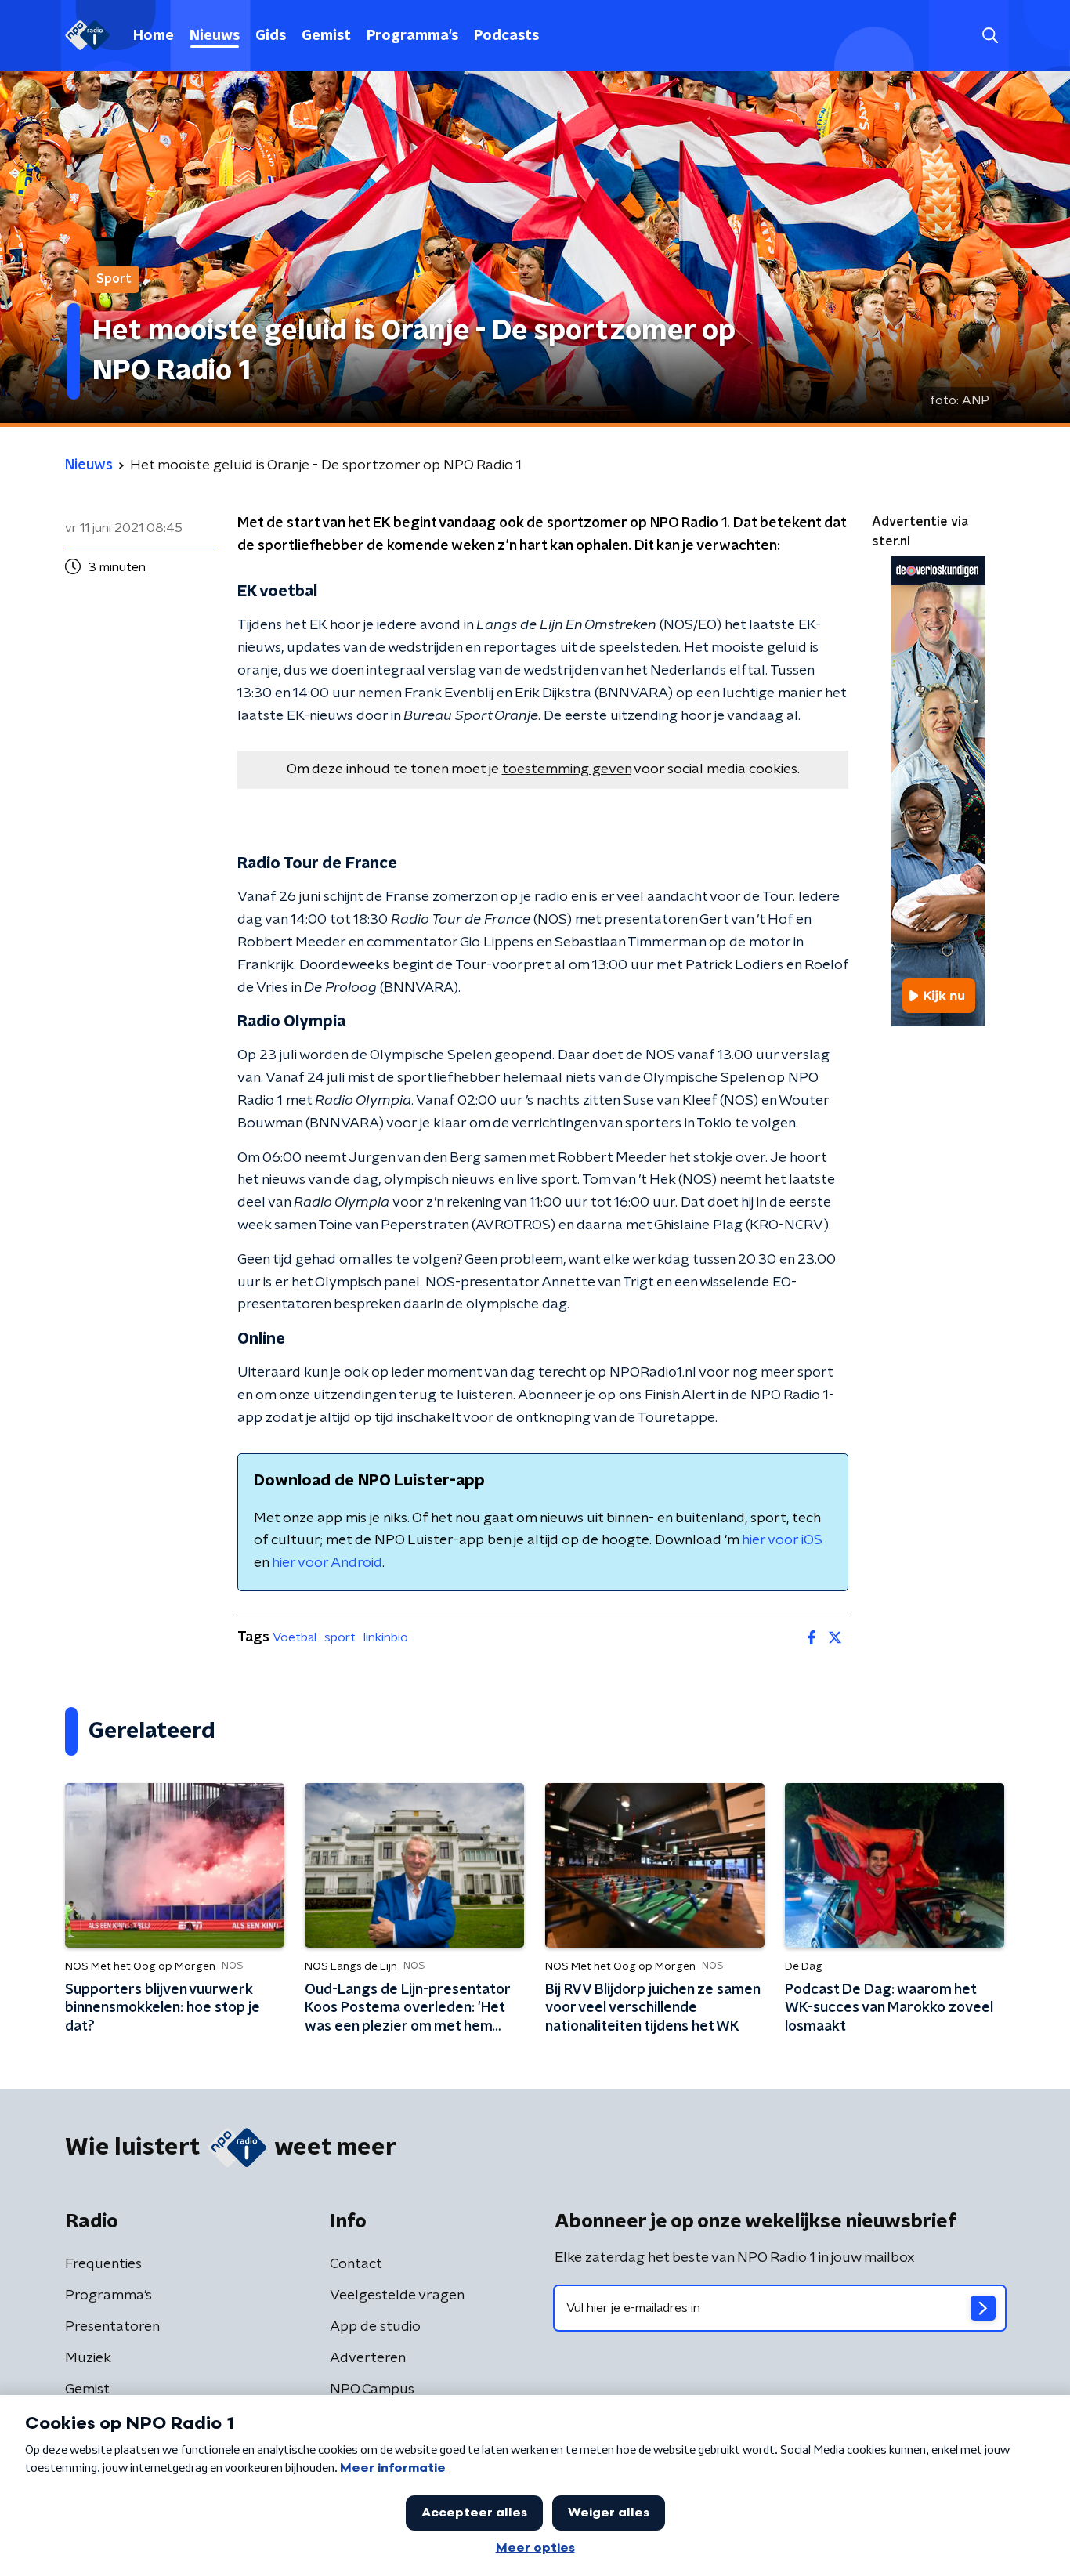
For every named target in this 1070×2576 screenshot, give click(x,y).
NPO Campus (372, 2390)
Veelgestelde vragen (397, 2296)
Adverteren (368, 2358)
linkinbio (386, 1637)
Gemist (326, 36)
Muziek (88, 2358)
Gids (271, 36)
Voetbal (295, 1637)
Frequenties (103, 2264)
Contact (356, 2264)
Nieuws (215, 36)
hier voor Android (327, 1563)
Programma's (412, 36)
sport (340, 1637)
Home (154, 36)
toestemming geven (567, 769)
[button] (990, 36)
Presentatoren (112, 2327)
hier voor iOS (782, 1540)
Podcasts (506, 36)
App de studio (375, 2327)
